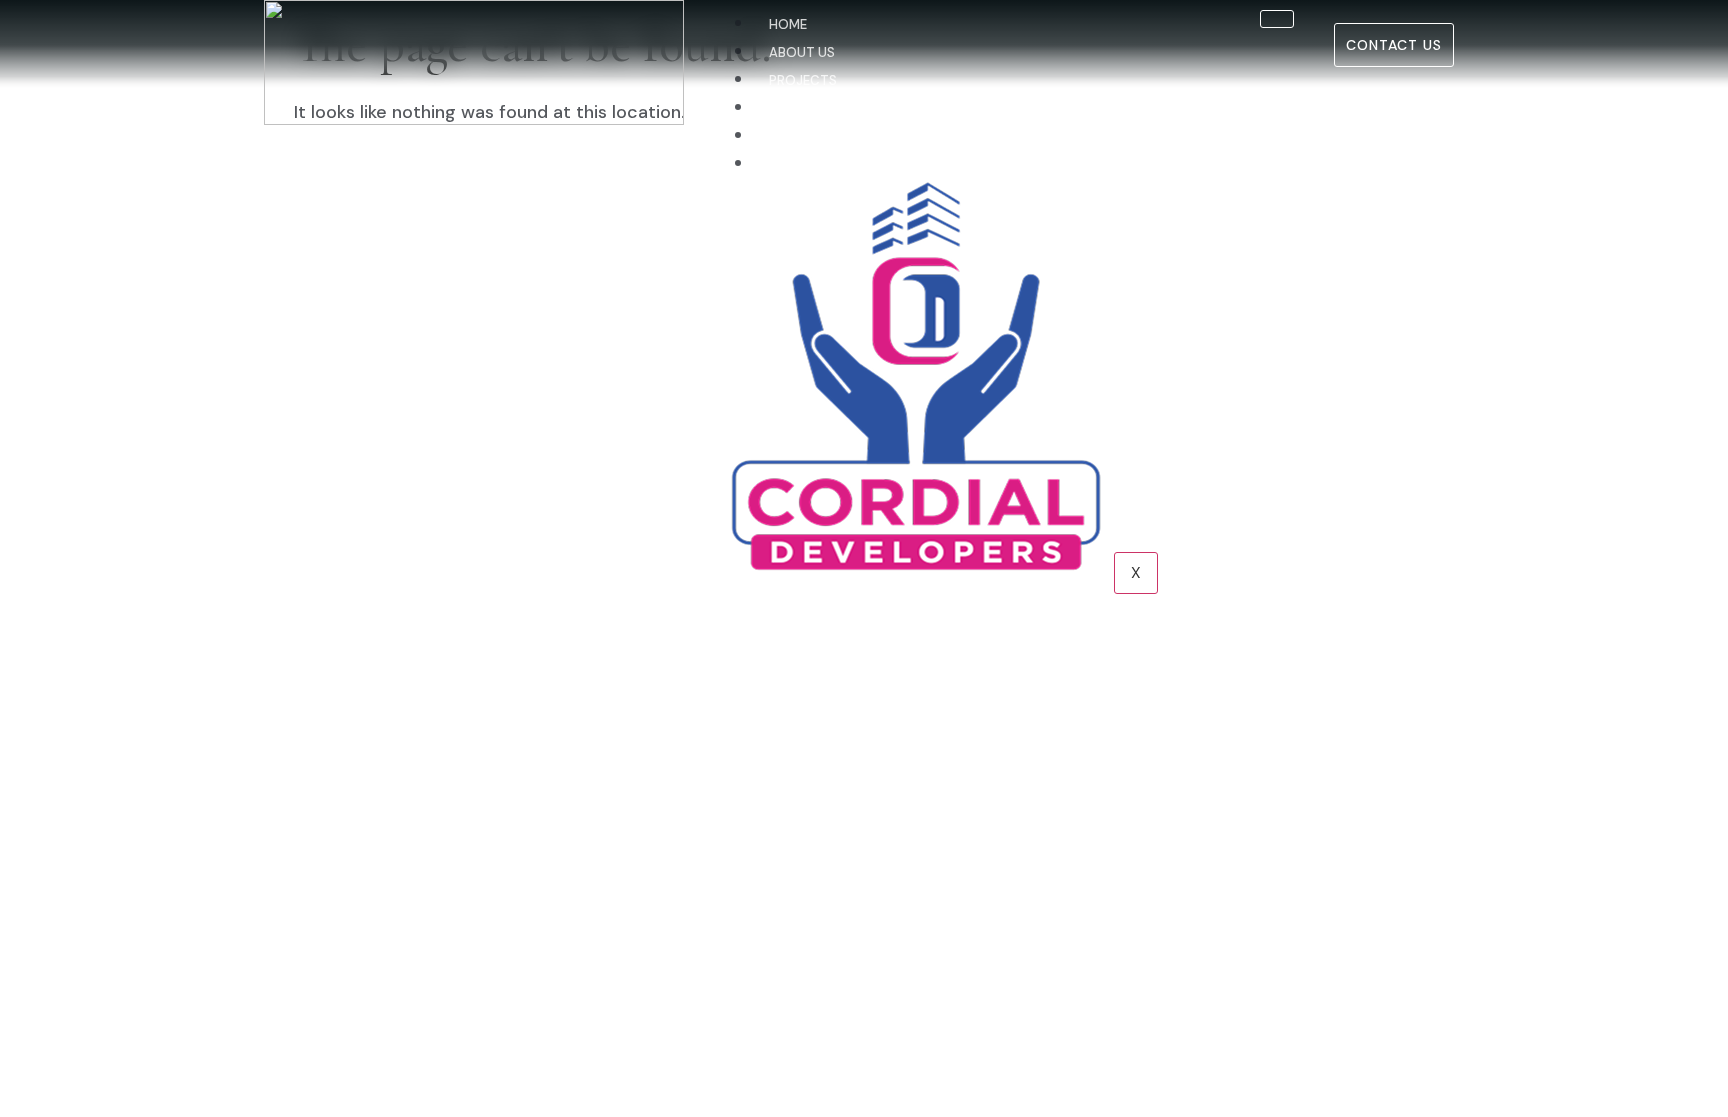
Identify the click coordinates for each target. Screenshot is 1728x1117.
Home (788, 24)
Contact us (811, 164)
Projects (803, 80)
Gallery (796, 108)
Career (793, 136)
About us (802, 52)
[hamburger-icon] (1277, 19)
